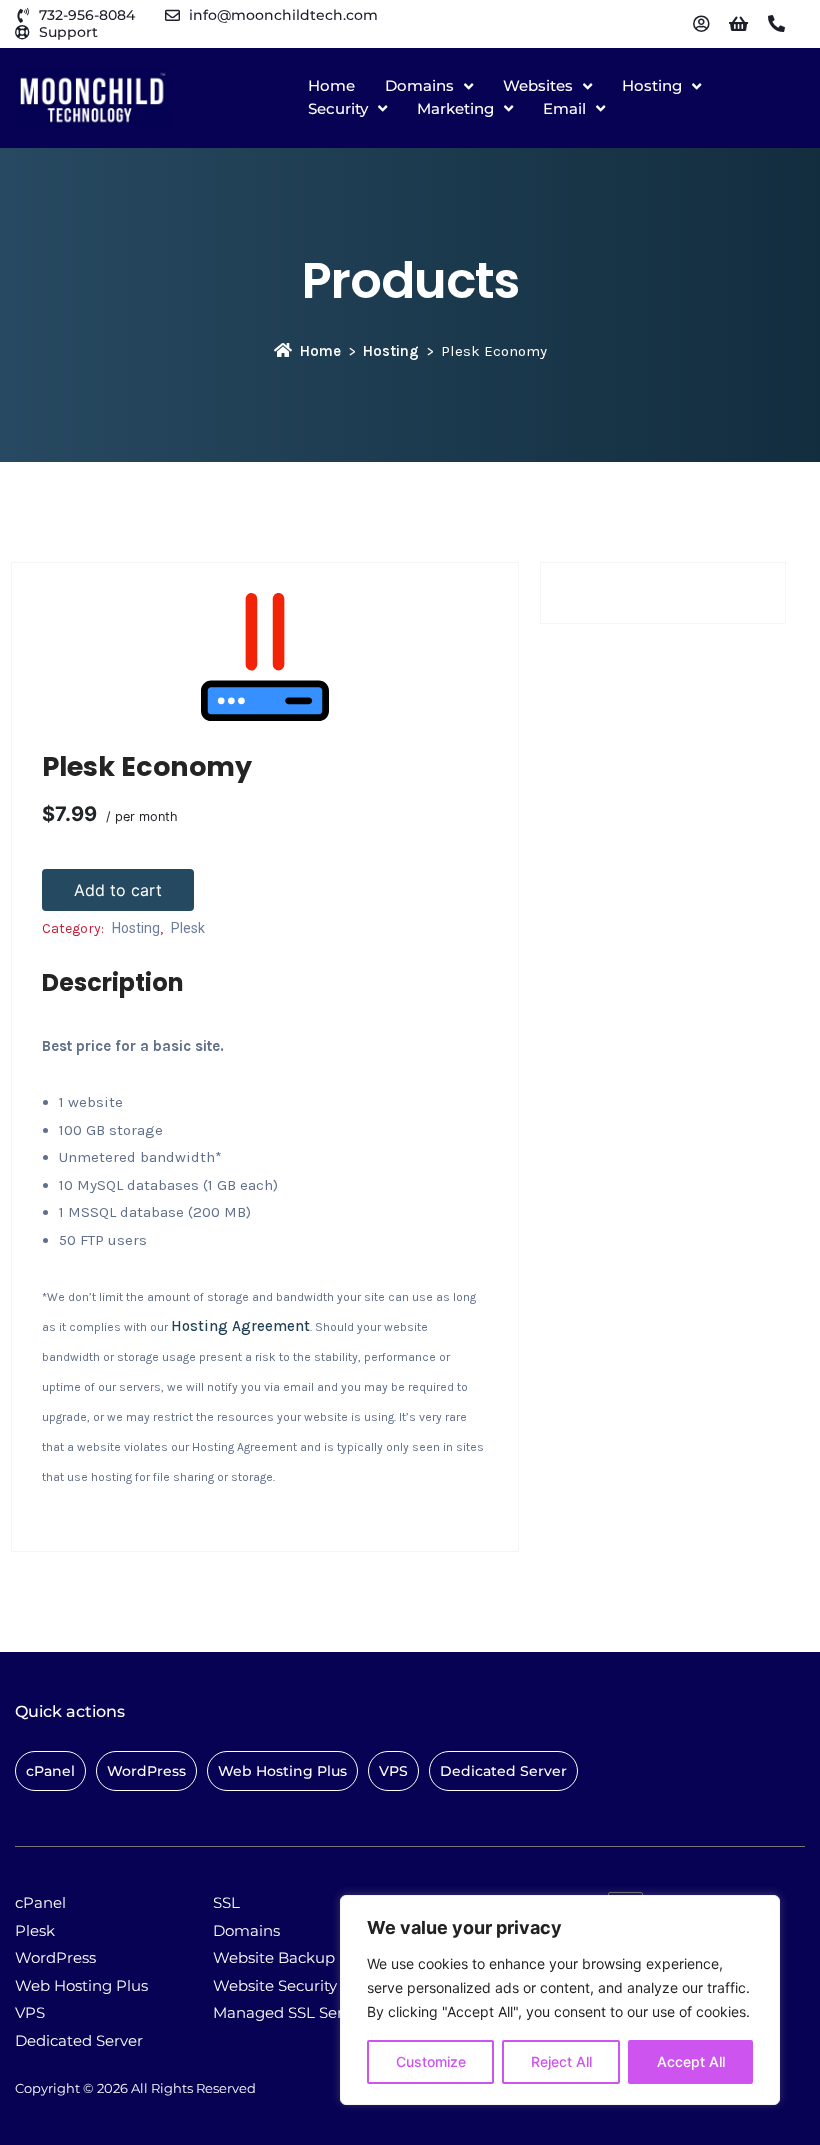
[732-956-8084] (22, 15)
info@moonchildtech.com (283, 15)
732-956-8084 (87, 15)
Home (320, 351)
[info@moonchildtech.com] (172, 15)
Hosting (391, 351)
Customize (431, 2061)
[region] (560, 2000)
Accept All (691, 2061)
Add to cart (118, 890)
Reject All (561, 2061)
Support (68, 32)
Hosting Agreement (240, 1326)
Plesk (188, 928)
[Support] (22, 32)
